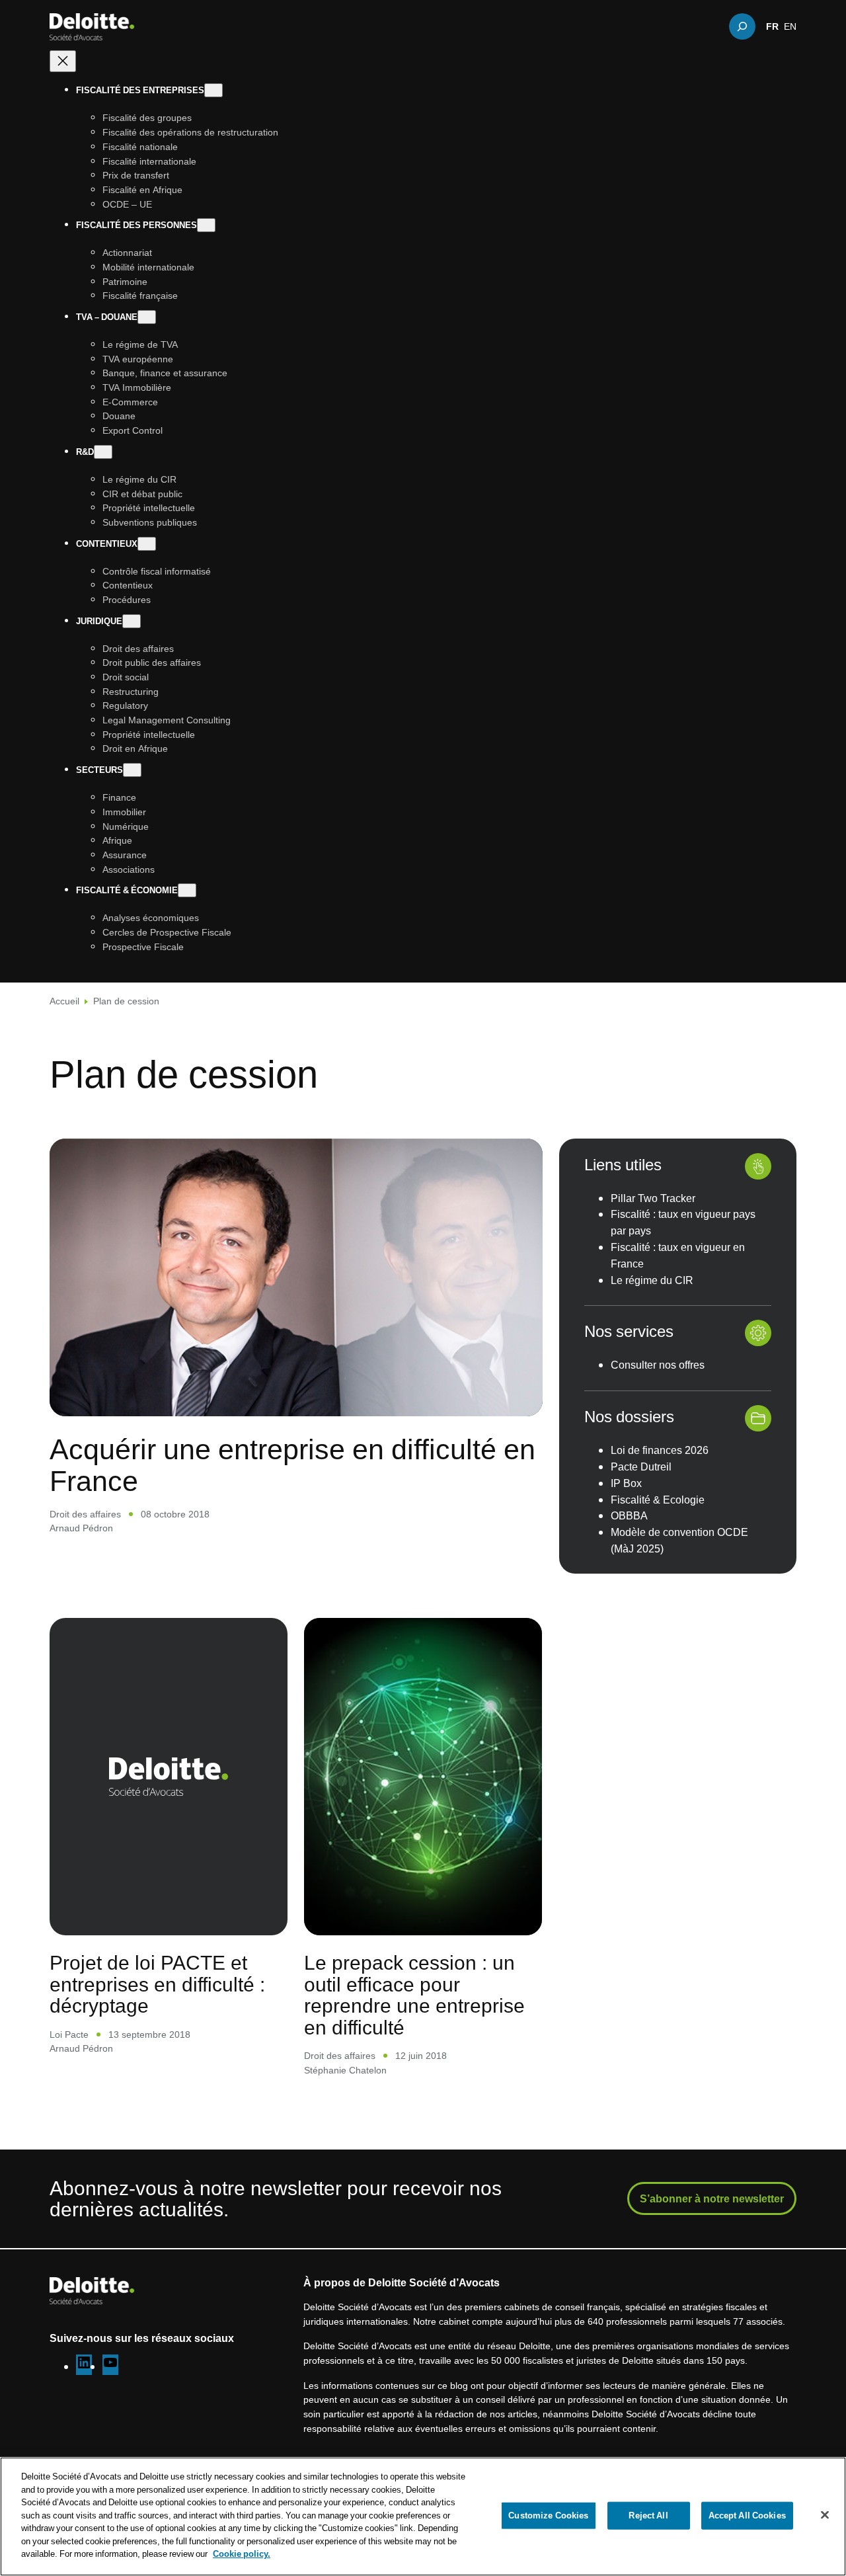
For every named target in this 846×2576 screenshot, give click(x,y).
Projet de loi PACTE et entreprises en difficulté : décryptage (157, 1984)
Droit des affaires (85, 1514)
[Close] (825, 2515)
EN (790, 26)
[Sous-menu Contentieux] (147, 544)
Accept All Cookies (747, 2515)
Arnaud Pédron (81, 1528)
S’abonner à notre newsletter (712, 2198)
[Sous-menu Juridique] (132, 621)
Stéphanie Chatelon (345, 2070)
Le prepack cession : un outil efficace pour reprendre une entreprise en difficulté (414, 1995)
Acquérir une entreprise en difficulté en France (292, 1464)
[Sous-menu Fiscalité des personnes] (206, 226)
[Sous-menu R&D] (103, 452)
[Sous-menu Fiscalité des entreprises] (213, 91)
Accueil (64, 1001)
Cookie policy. (242, 2554)
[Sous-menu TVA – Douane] (147, 318)
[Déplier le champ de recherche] (742, 26)
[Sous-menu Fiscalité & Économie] (187, 891)
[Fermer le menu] (63, 62)
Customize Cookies (548, 2515)
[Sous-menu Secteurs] (132, 771)
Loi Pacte (69, 2034)
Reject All (648, 2515)
